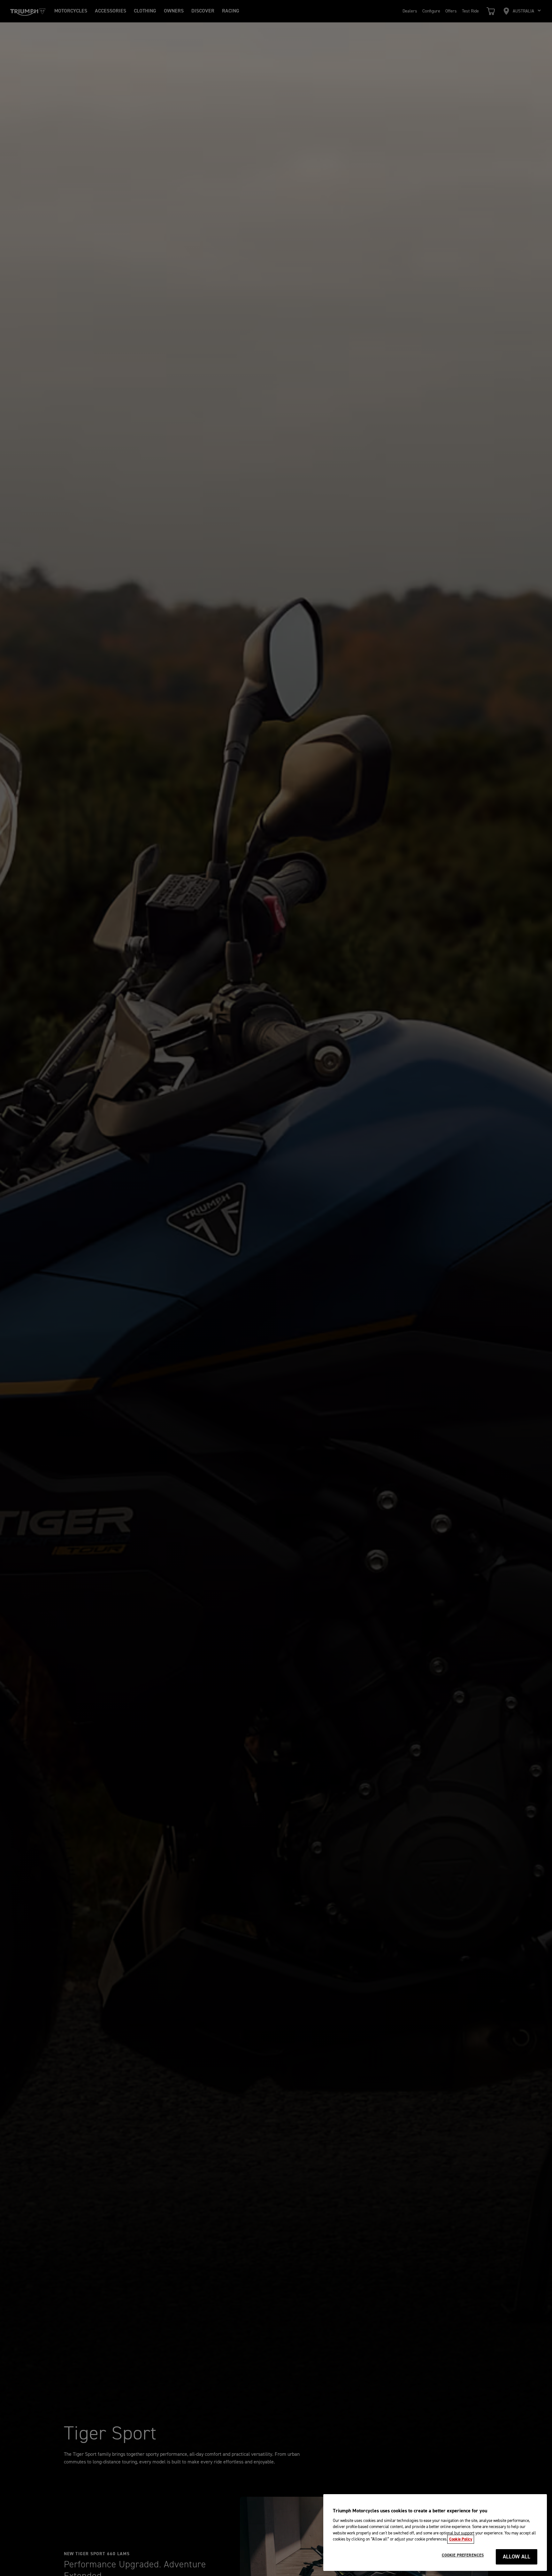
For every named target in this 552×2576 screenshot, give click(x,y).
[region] (435, 2533)
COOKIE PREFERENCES (463, 2555)
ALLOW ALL (517, 2557)
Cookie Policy (461, 2539)
